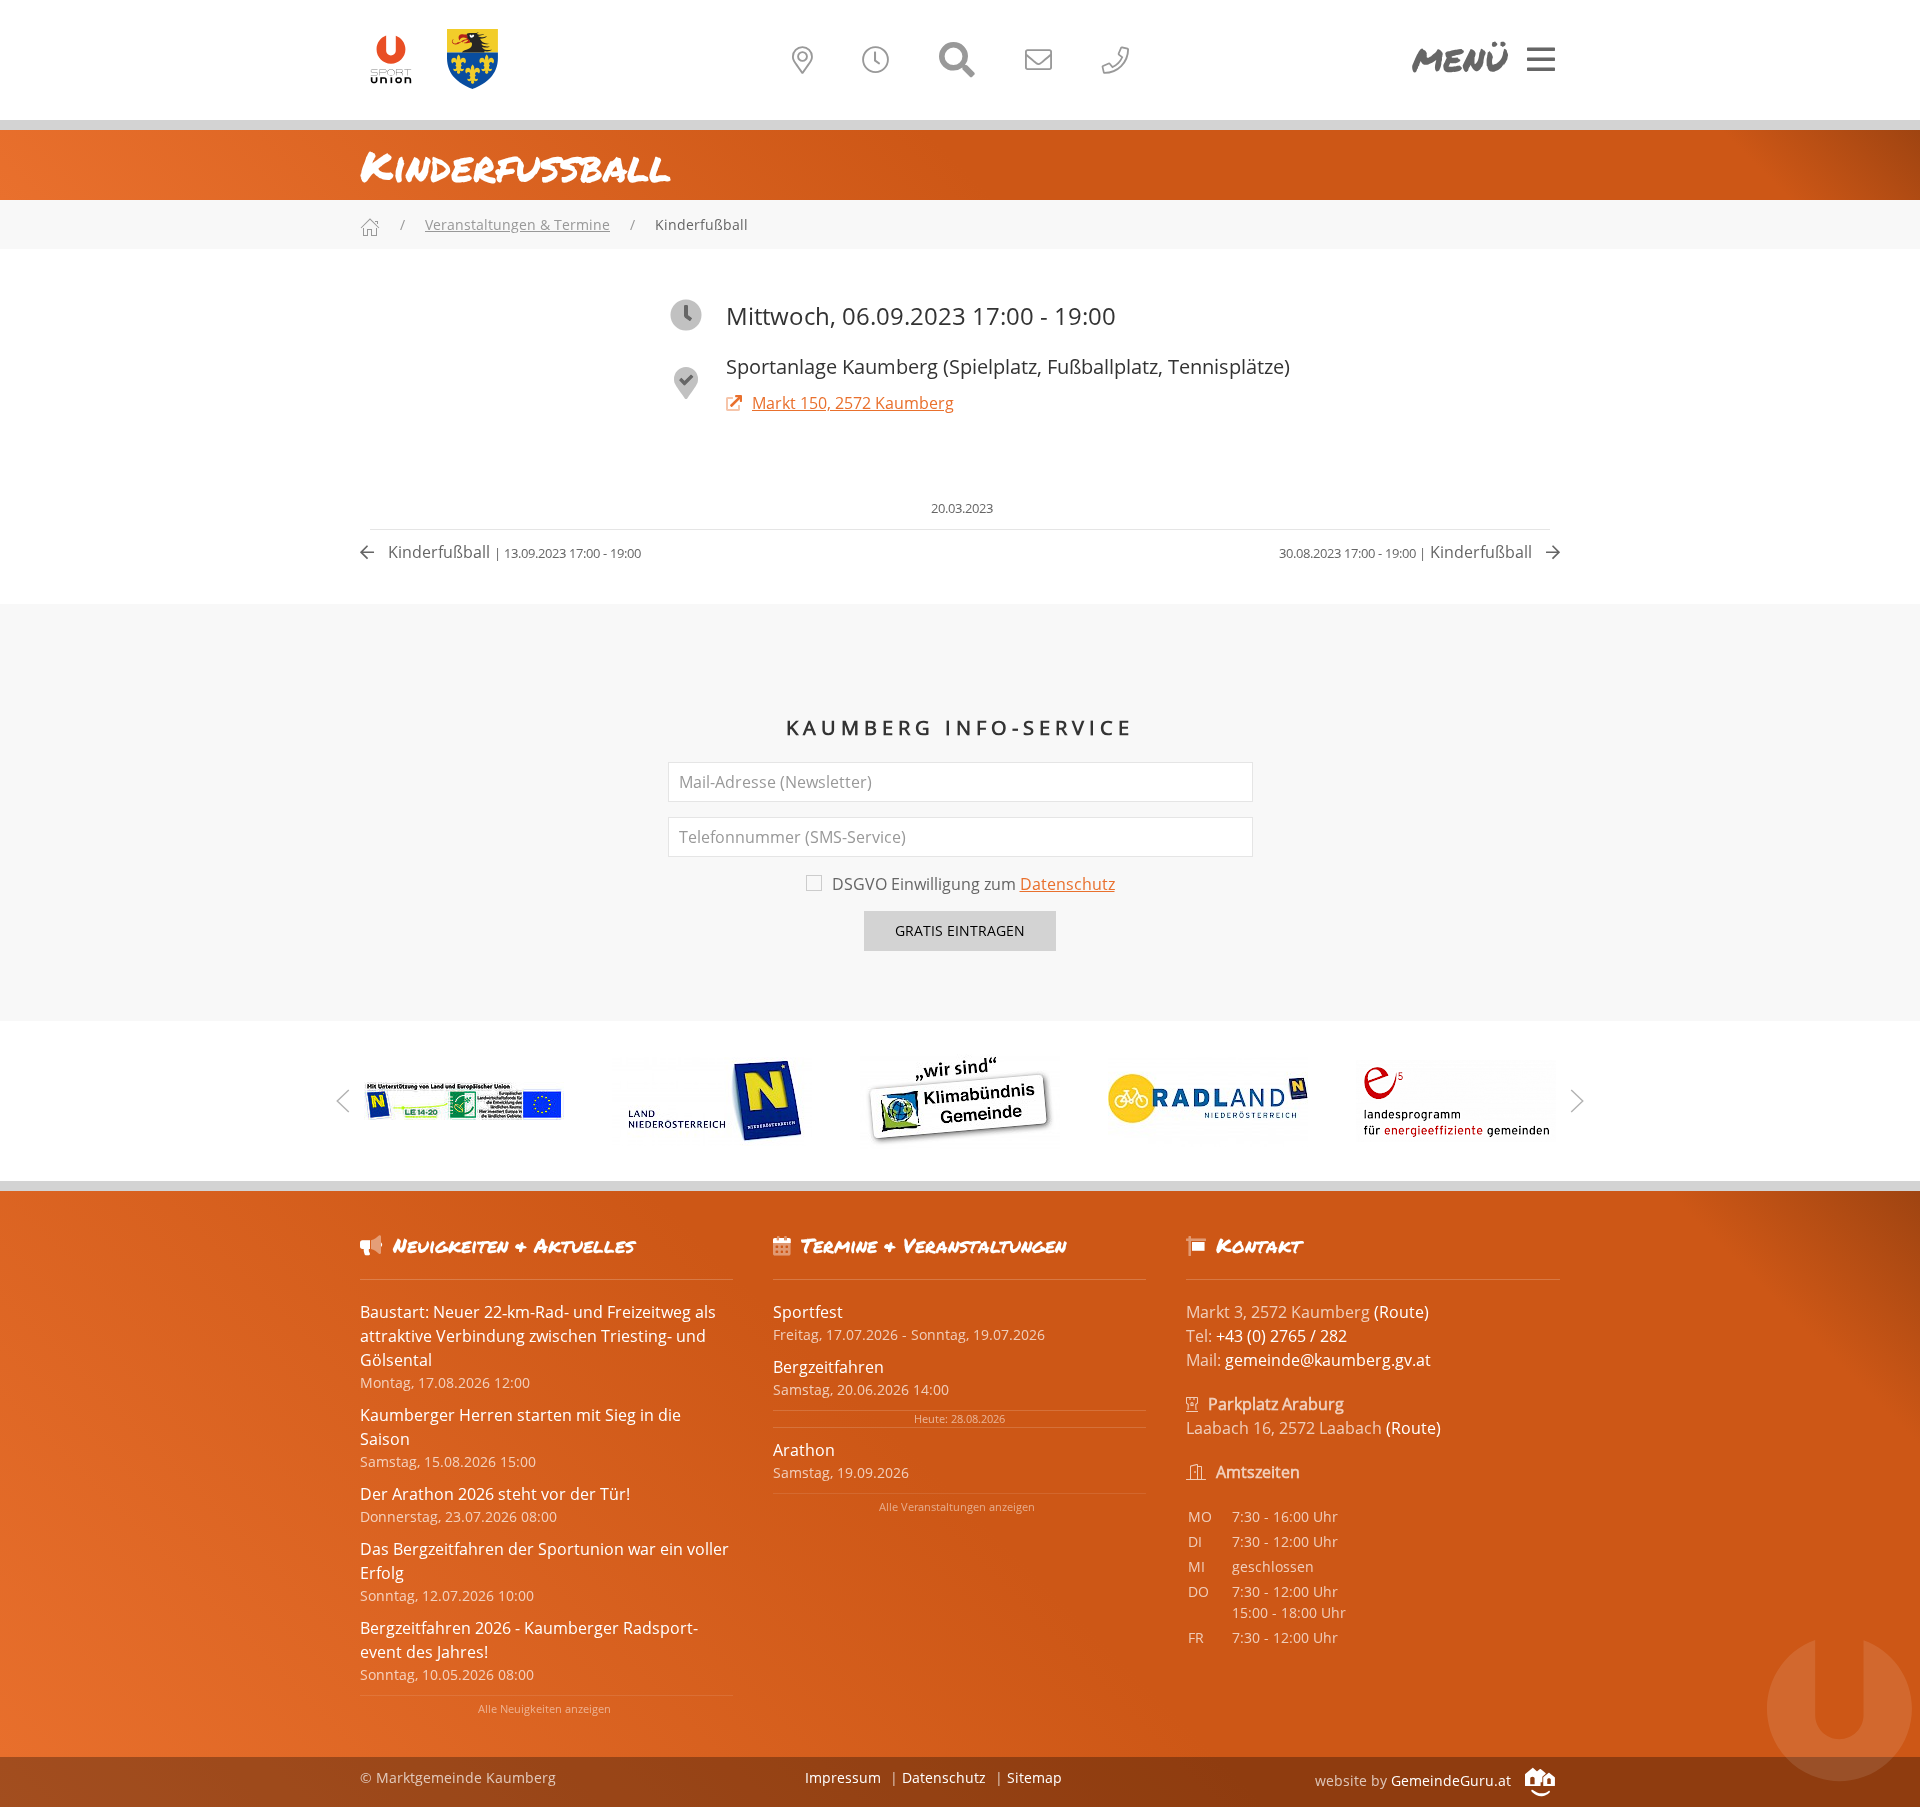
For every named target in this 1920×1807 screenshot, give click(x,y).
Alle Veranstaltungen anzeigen (957, 1506)
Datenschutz (1067, 884)
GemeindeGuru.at (1453, 1780)
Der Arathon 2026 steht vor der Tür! (495, 1494)
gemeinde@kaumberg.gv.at (1328, 1360)
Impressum (843, 1777)
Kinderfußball (512, 552)
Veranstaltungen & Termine (517, 224)
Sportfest (808, 1312)
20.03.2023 (960, 508)
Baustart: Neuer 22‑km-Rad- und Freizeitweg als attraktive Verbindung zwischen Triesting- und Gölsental (538, 1336)
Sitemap (1034, 1777)
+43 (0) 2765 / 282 (1281, 1336)
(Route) (1401, 1312)
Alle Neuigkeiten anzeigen (544, 1708)
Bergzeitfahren (828, 1367)
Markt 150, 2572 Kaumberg (853, 403)
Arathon (804, 1450)
